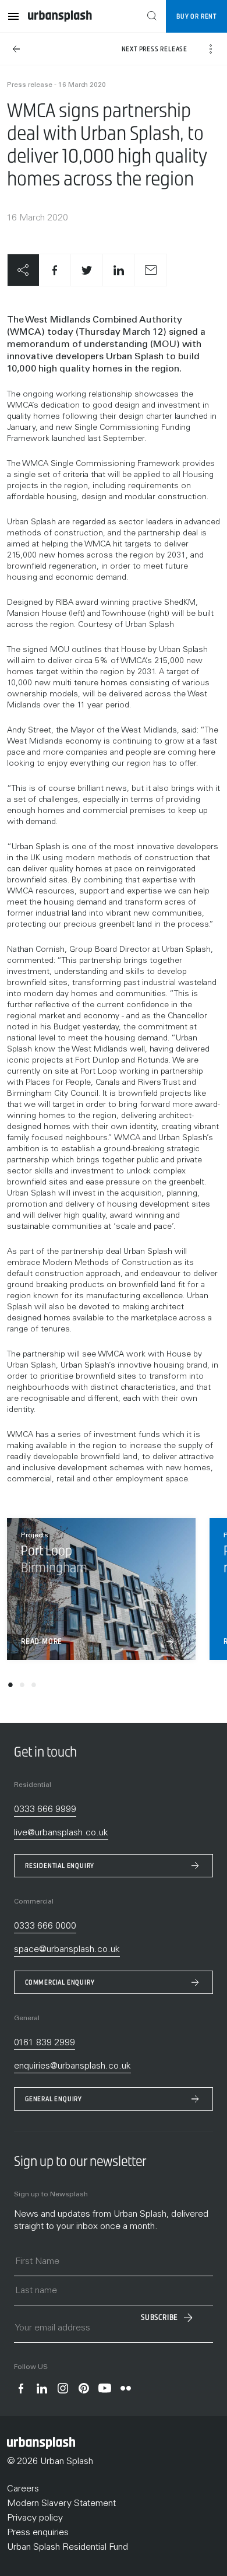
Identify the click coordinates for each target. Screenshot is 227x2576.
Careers (23, 2489)
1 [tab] (10, 1687)
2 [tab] (22, 1687)
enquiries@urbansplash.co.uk (72, 2066)
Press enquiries (38, 2533)
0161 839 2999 (45, 2043)
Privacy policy (35, 2518)
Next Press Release (155, 49)
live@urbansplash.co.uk (61, 1833)
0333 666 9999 (45, 1810)
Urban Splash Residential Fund (68, 2547)
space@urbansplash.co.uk (67, 1950)
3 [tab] (34, 1687)
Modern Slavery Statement (61, 2504)
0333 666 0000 (45, 1926)
